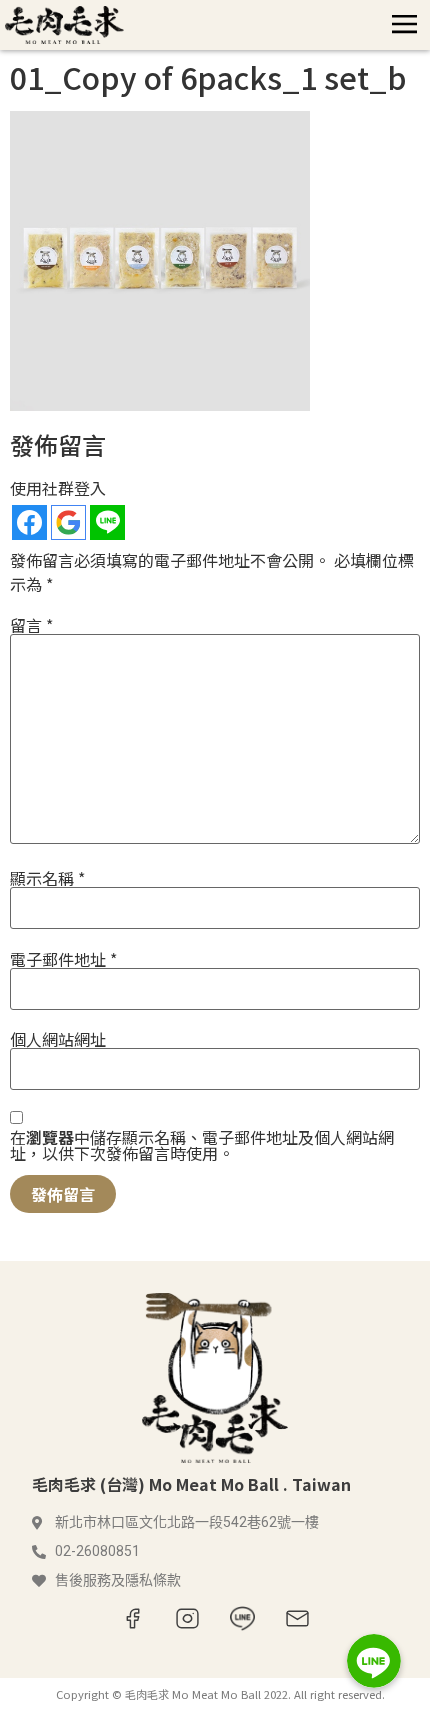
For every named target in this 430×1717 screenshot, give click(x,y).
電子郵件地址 (63, 959)
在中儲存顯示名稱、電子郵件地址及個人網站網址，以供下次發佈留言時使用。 (202, 1145)
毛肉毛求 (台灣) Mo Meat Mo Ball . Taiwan (191, 1484)
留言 (31, 625)
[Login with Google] (68, 522)
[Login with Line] (107, 522)
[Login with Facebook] (29, 522)
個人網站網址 (58, 1039)
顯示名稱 (47, 878)
